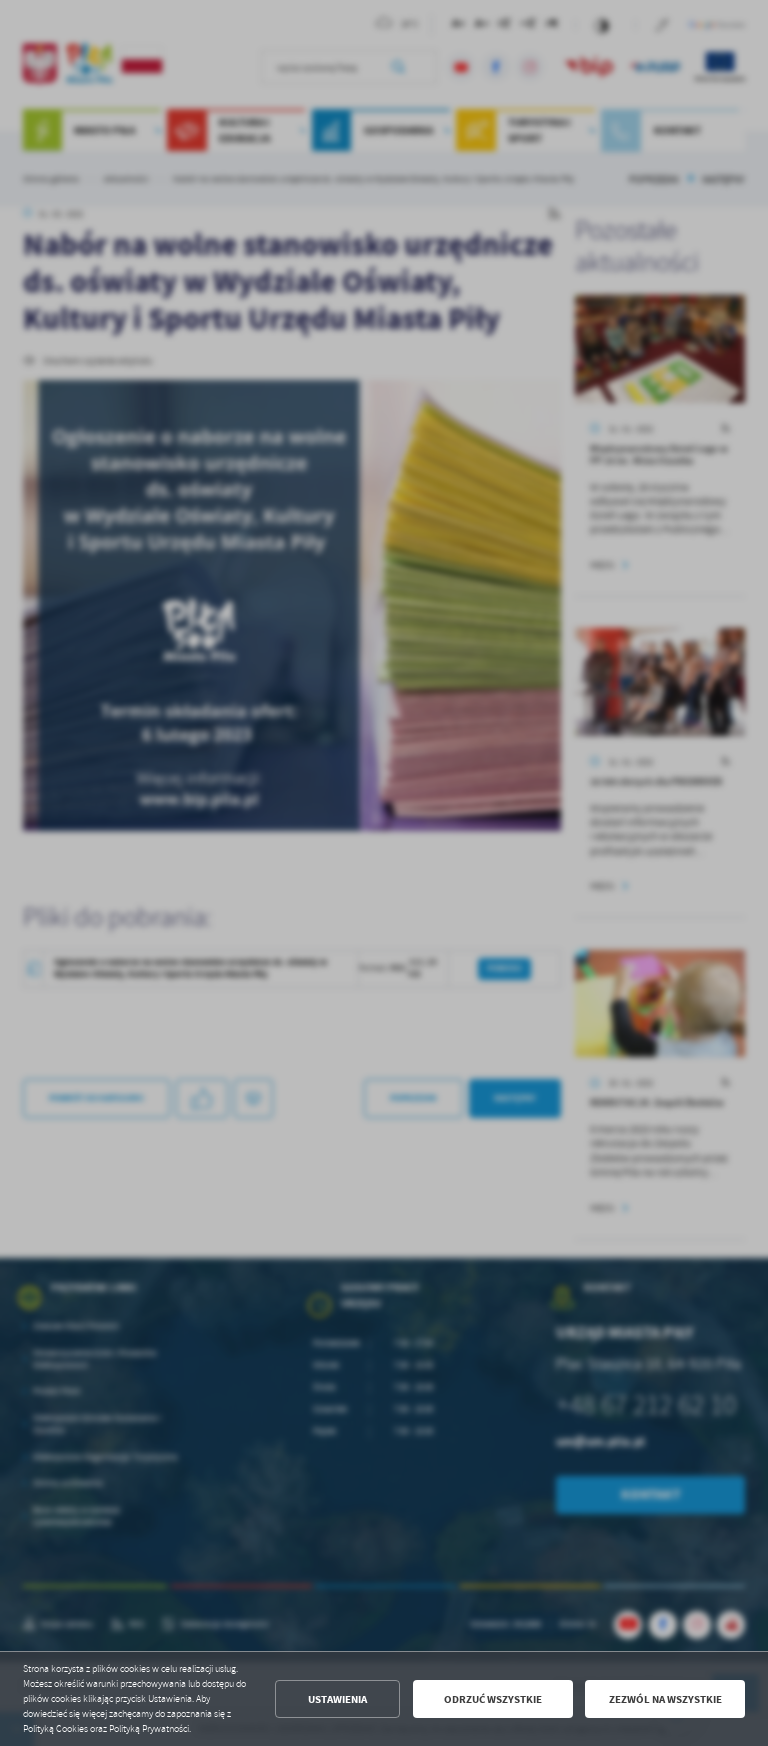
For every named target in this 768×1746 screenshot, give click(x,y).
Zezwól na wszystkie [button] (665, 1699)
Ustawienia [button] (337, 1699)
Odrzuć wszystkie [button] (493, 1699)
